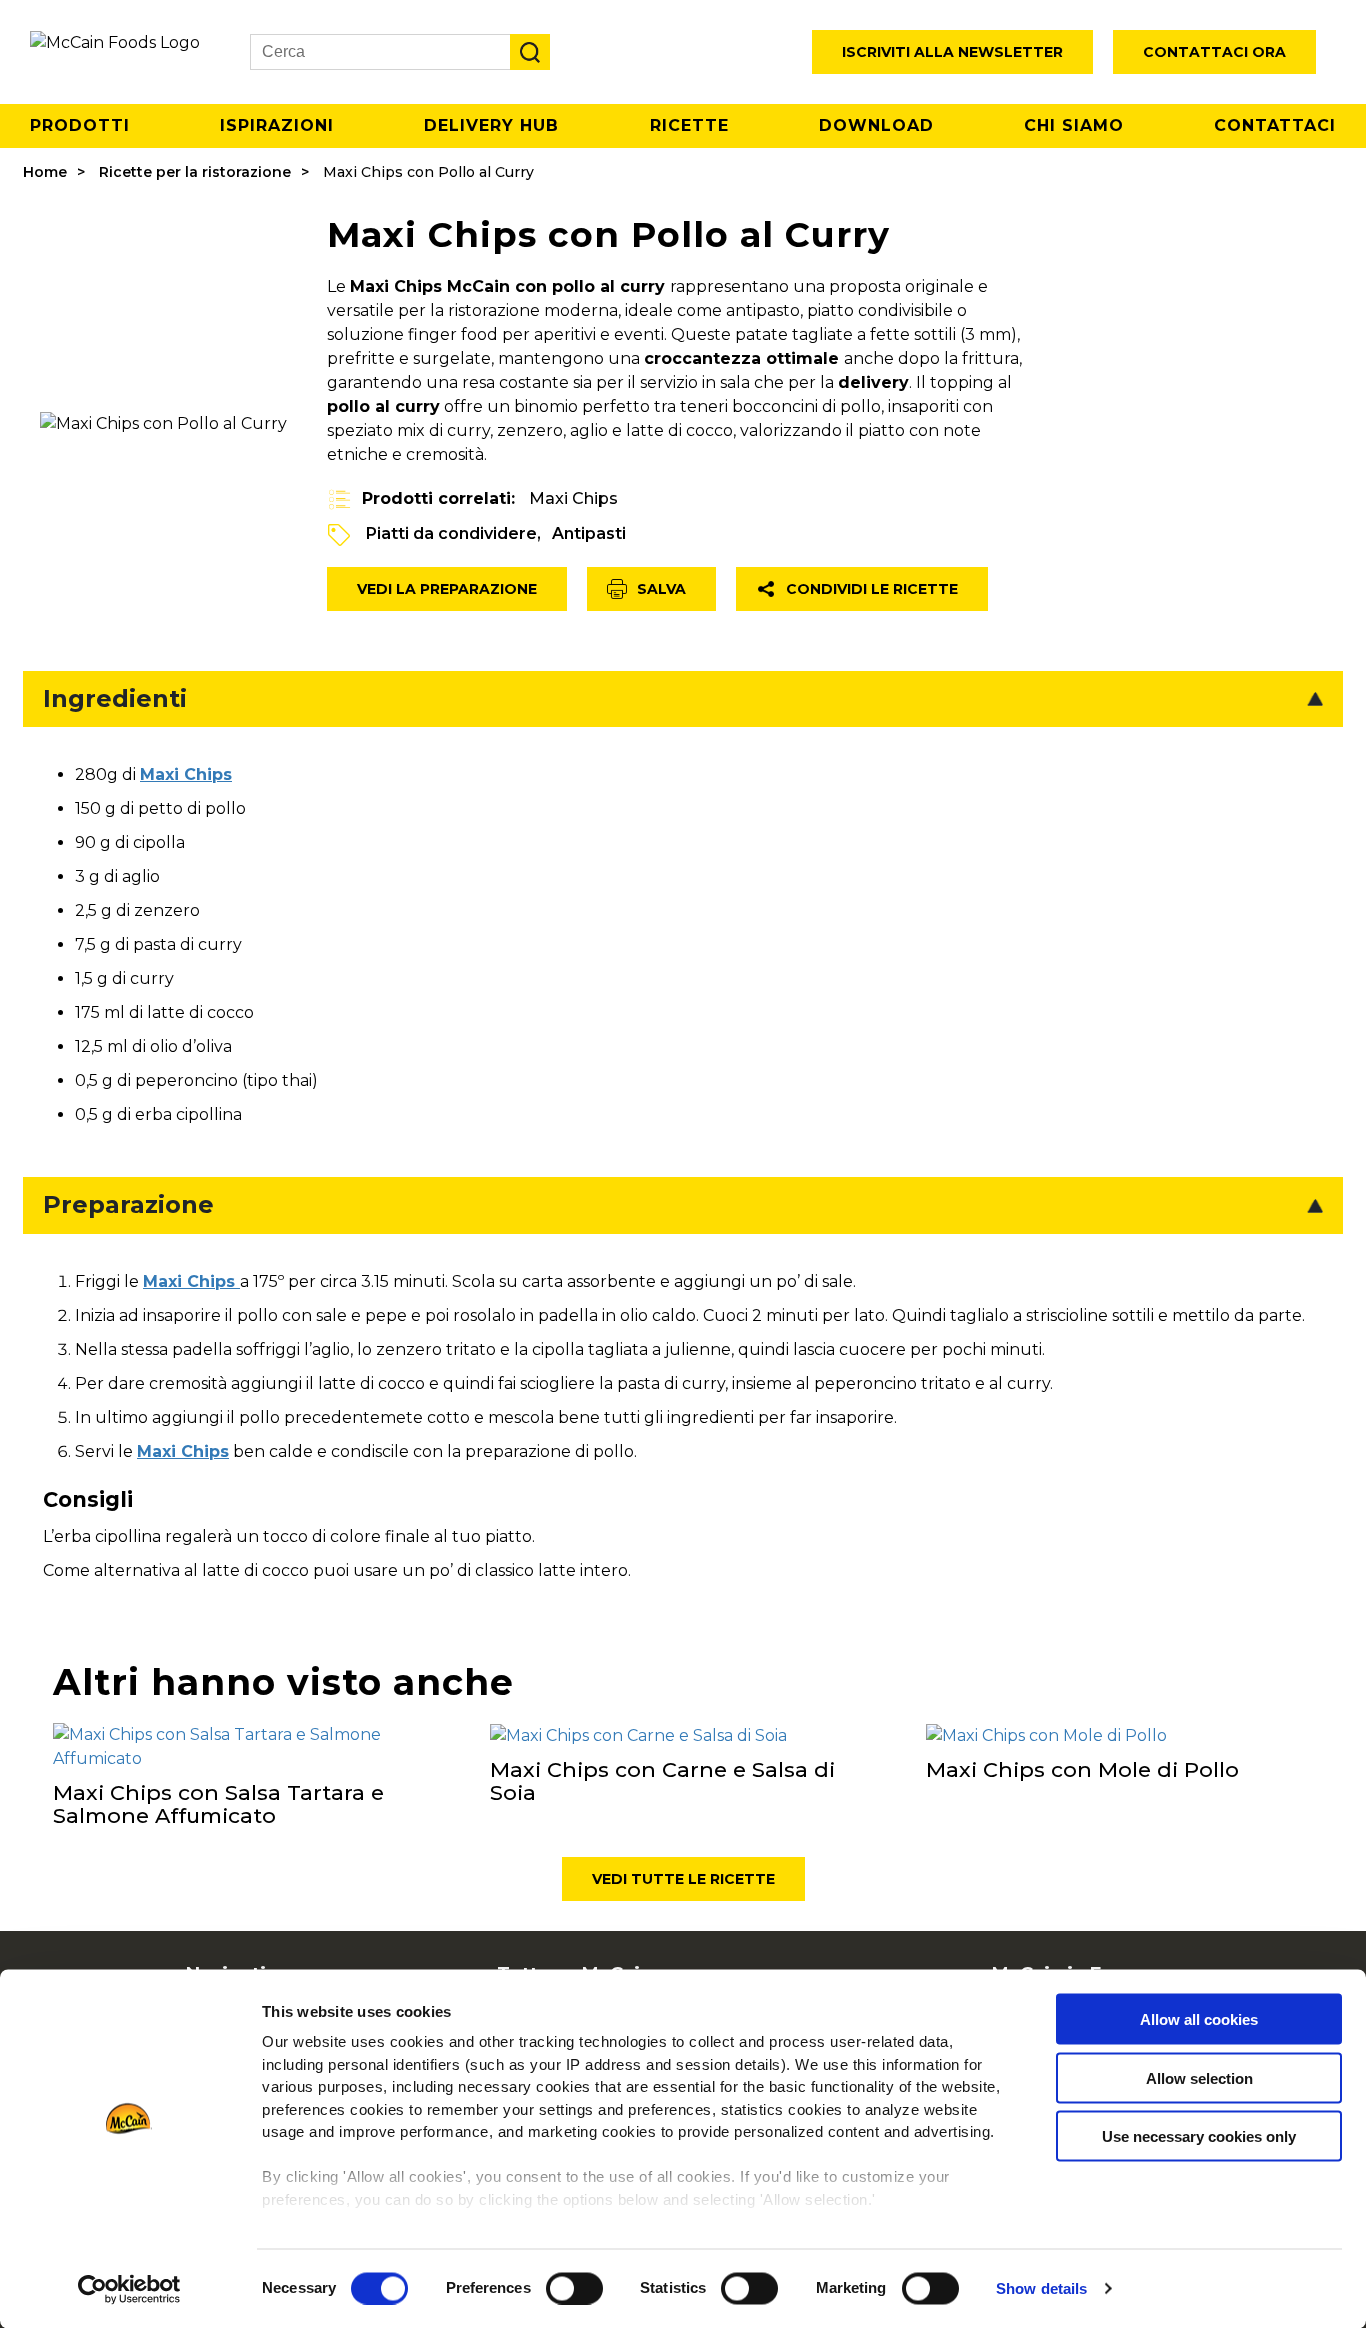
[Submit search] (530, 52)
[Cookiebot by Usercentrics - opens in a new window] (129, 2289)
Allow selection (1199, 2077)
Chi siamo (1074, 125)
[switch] (574, 2288)
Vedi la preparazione (447, 589)
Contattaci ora (1214, 52)
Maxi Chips (573, 498)
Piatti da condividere (451, 533)
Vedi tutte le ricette (683, 1879)
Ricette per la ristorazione (195, 172)
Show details (1041, 2288)
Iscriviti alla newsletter (952, 52)
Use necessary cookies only (1199, 2136)
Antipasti (589, 533)
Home (45, 172)
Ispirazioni (277, 125)
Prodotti (80, 125)
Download (876, 125)
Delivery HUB (491, 125)
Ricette (689, 125)
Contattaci (1275, 125)
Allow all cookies (1199, 2019)
